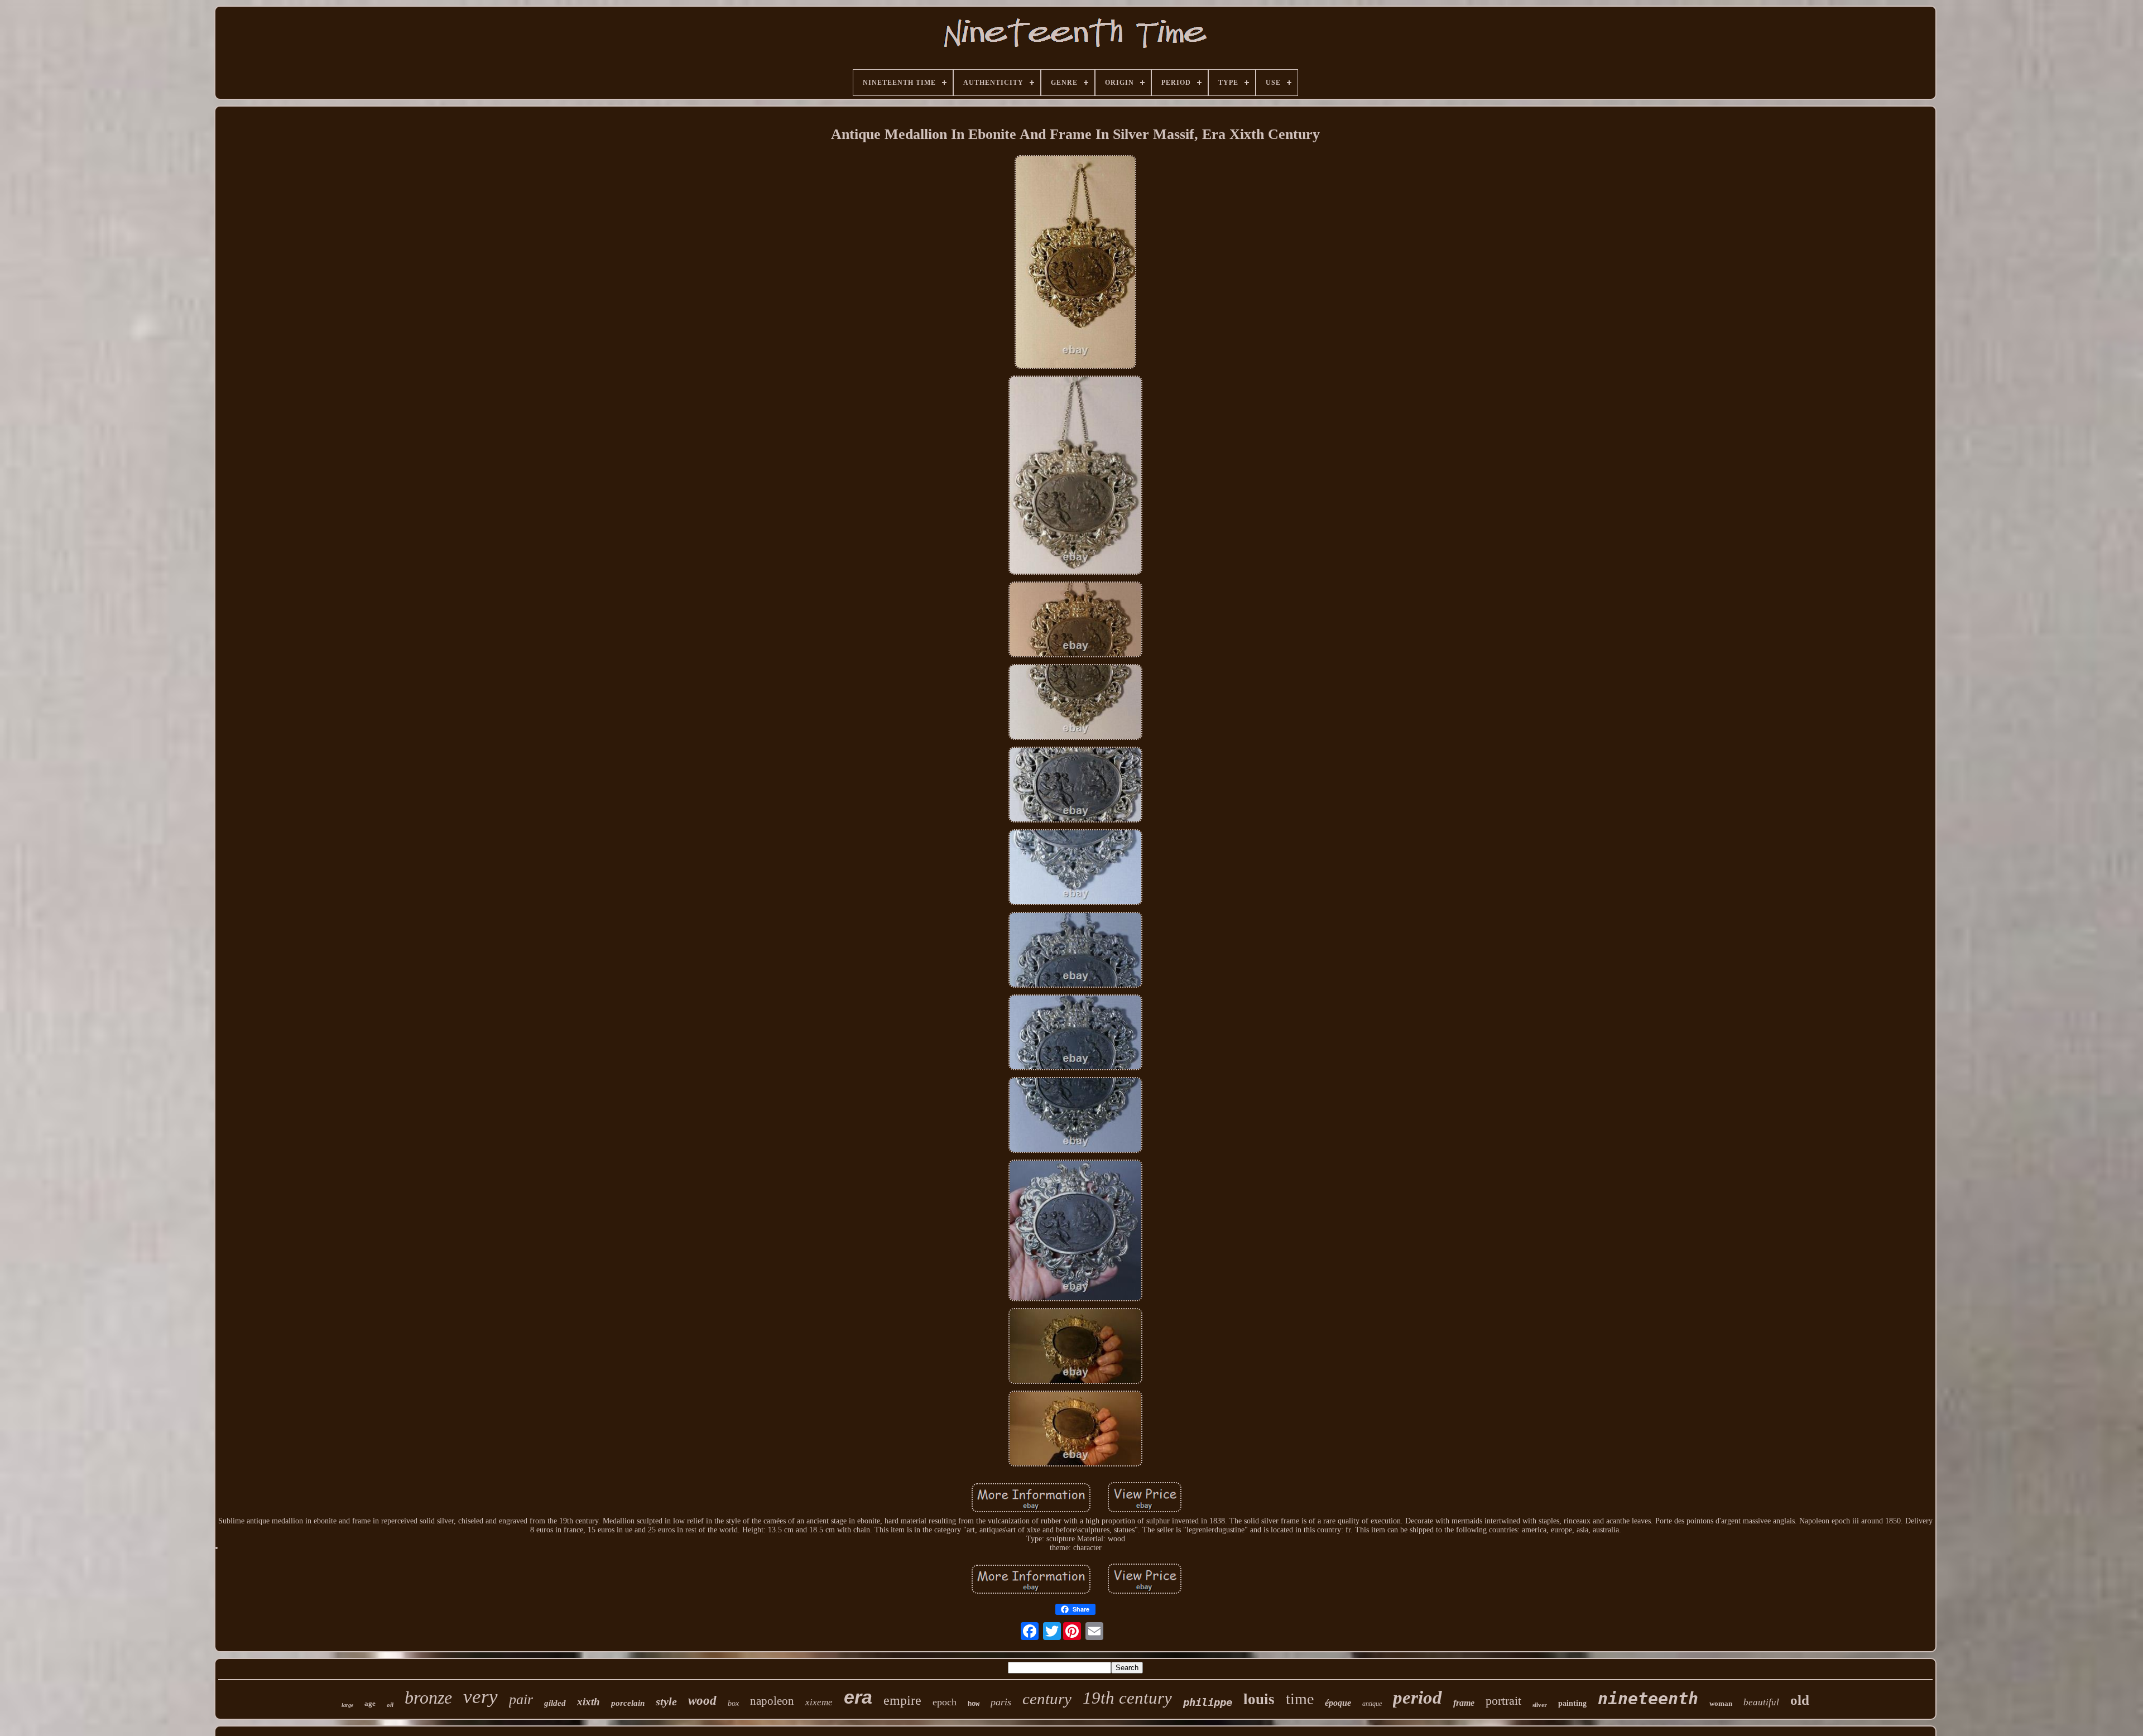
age (370, 1703)
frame (1464, 1703)
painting (1572, 1703)
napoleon (772, 1701)
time (1300, 1699)
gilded (555, 1703)
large (347, 1705)
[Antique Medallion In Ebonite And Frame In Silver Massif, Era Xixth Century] (1076, 263)
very (481, 1697)
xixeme (819, 1702)
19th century (1127, 1698)
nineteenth (1648, 1698)
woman (1721, 1703)
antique (1372, 1704)
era (858, 1697)
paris (1001, 1702)
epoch (945, 1702)
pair (521, 1699)
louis (1259, 1699)
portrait (1503, 1701)
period (1418, 1697)
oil (390, 1705)
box (733, 1703)
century (1047, 1699)
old (1800, 1700)
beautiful (1761, 1702)
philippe (1208, 1702)
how (974, 1704)
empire (902, 1700)
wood (702, 1701)
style (666, 1701)
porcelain (628, 1703)
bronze (428, 1697)
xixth (588, 1702)
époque (1338, 1703)
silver (1540, 1705)
